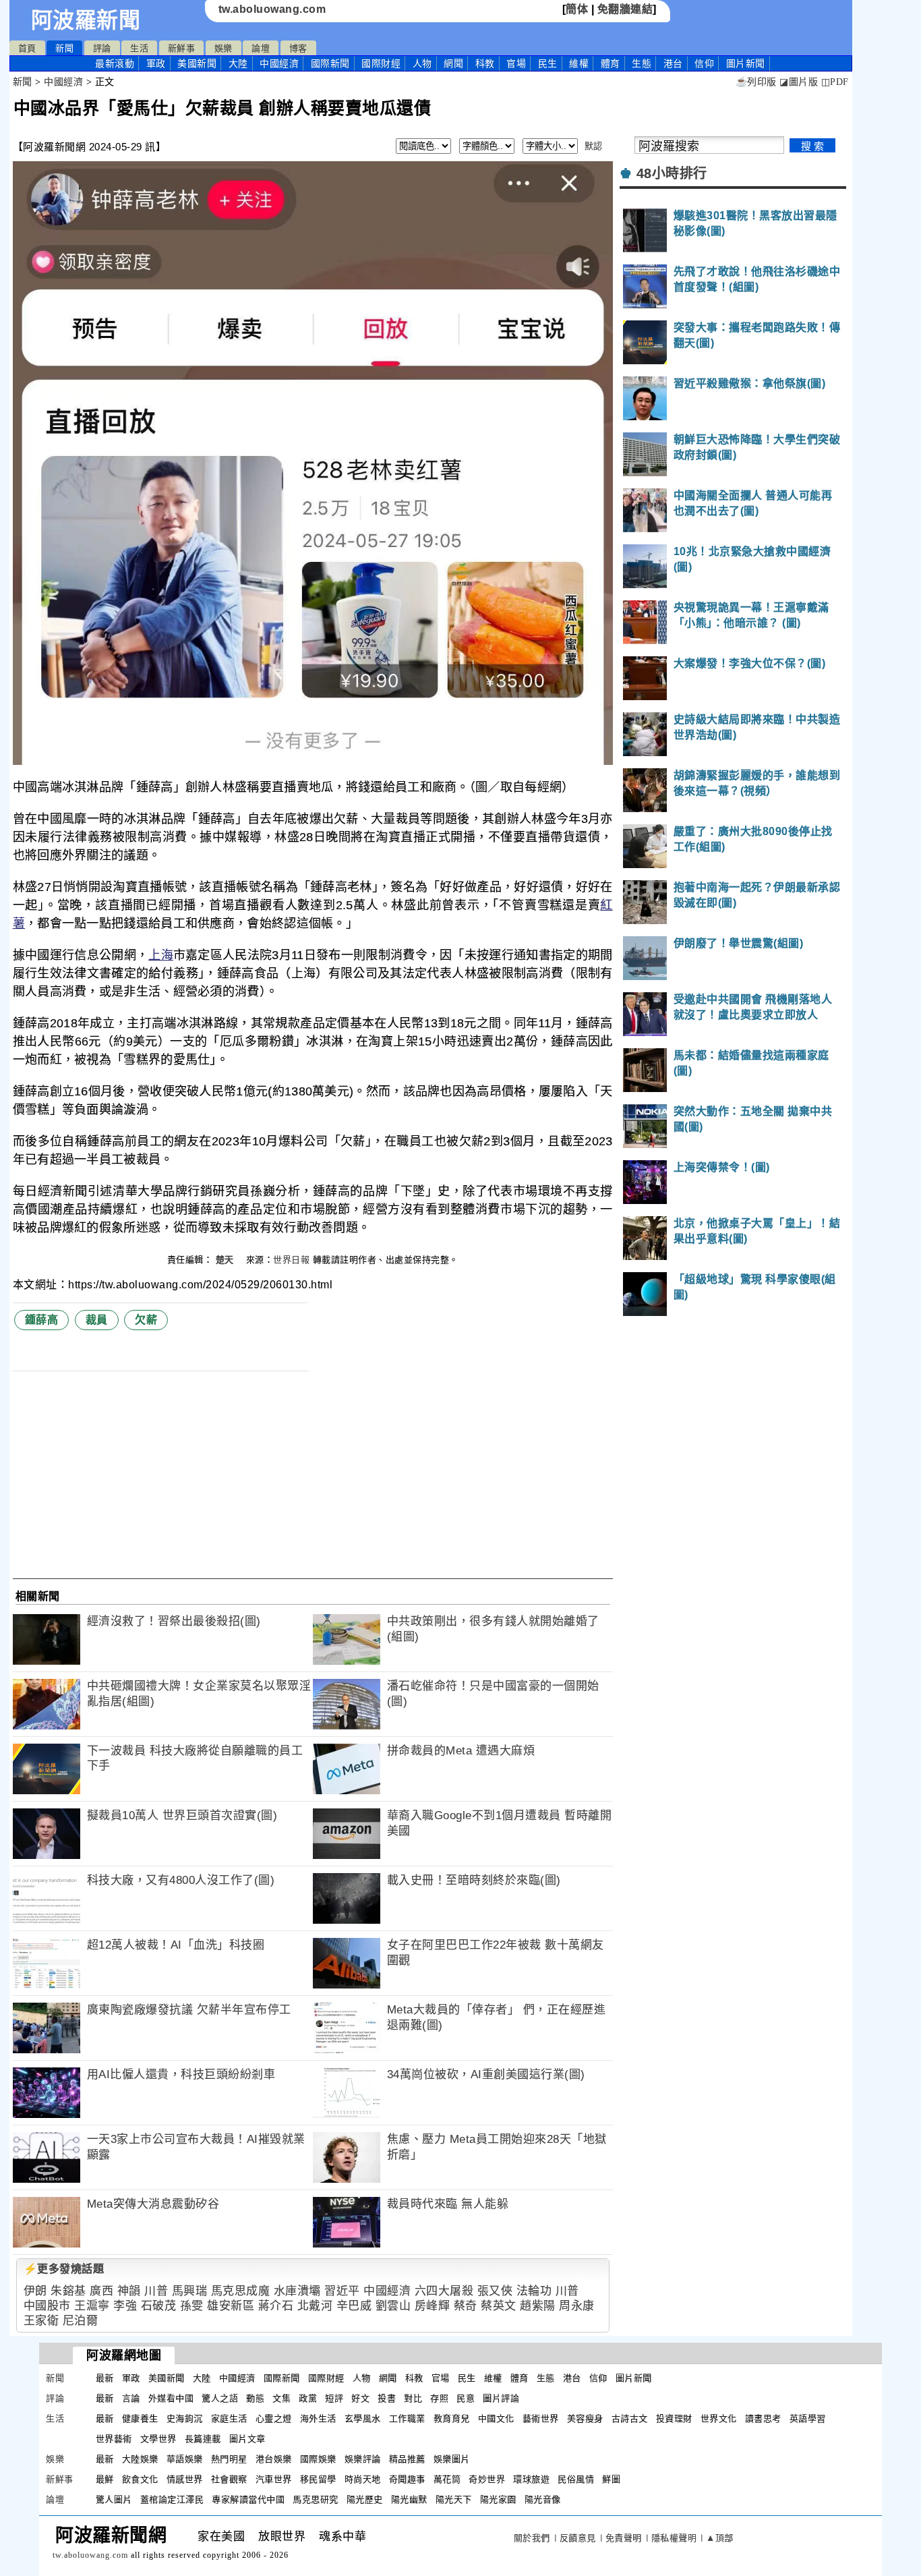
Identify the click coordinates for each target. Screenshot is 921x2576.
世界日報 (291, 1260)
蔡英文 (499, 2306)
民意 (466, 2398)
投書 (387, 2398)
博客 (298, 48)
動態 (255, 2398)
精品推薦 (407, 2459)
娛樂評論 (363, 2459)
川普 (156, 2291)
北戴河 (315, 2306)
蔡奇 (466, 2306)
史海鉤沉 (185, 2418)
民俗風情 (576, 2479)
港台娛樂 (274, 2459)
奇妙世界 (487, 2479)
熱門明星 (229, 2459)
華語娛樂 (185, 2459)
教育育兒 (452, 2418)
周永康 (577, 2306)
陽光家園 (498, 2499)
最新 (115, 63)
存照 (439, 2398)
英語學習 (808, 2418)
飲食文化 (140, 2479)
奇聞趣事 (407, 2479)
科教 (485, 63)
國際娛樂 (318, 2459)
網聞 (453, 63)
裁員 (97, 1320)
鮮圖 (611, 2479)
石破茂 (159, 2306)
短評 (334, 2398)
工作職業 (407, 2418)
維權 (579, 63)
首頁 (27, 48)
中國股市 (47, 2306)
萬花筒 (447, 2479)
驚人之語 (220, 2398)
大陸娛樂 (140, 2459)
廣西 (101, 2291)
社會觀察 (229, 2479)
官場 (516, 63)
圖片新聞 (634, 2378)
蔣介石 (276, 2306)
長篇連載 (203, 2439)
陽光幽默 (409, 2499)
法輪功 (534, 2291)
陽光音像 (543, 2499)
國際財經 (381, 63)
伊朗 (35, 2291)
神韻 (129, 2291)
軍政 (156, 63)
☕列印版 (756, 82)
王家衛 (41, 2321)
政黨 (308, 2398)
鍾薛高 (42, 1320)
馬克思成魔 (241, 2291)
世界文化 (719, 2418)
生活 (139, 48)
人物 (422, 63)
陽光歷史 (365, 2499)
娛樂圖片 (452, 2459)
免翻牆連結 (625, 9)
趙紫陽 (538, 2306)
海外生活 (318, 2418)
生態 (642, 63)
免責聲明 (624, 2538)
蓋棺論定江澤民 (172, 2499)
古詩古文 (630, 2418)
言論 (131, 2398)
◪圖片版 (799, 82)
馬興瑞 (190, 2291)
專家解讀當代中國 (248, 2499)
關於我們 (532, 2538)
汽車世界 (274, 2479)
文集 (281, 2398)
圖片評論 (501, 2398)
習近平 (342, 2291)
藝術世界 (541, 2418)
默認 (594, 146)
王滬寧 (92, 2306)
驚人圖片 (114, 2499)
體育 (611, 63)
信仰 (704, 63)
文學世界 (158, 2439)
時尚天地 (363, 2479)
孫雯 (192, 2306)
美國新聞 (197, 63)
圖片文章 (247, 2439)
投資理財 (674, 2418)
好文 (360, 2398)
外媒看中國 (171, 2398)
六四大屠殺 (444, 2291)
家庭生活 (229, 2418)
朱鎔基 (68, 2291)
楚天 (227, 1260)
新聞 (64, 48)
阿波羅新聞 (86, 20)
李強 (125, 2306)
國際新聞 (330, 63)
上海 (161, 955)
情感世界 (185, 2479)
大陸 (238, 63)
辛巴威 (354, 2306)
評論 (102, 48)
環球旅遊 (531, 2479)
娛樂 (224, 48)
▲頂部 (720, 2538)
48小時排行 (672, 173)
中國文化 (496, 2418)
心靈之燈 (274, 2418)
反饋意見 (578, 2538)
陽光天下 (454, 2499)
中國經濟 (279, 63)
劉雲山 (393, 2306)
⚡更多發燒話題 (64, 2269)
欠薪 (146, 1320)
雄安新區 (231, 2306)
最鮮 (105, 2479)
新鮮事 (182, 48)
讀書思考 (763, 2418)
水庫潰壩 (297, 2291)
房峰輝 (433, 2306)
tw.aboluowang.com (272, 9)
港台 (673, 63)
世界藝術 (114, 2439)
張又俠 (495, 2291)
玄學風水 (363, 2418)
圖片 (746, 63)
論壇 (261, 48)
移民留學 (318, 2479)
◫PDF (835, 82)
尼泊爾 (81, 2321)
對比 (413, 2398)
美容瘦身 (585, 2418)
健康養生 (140, 2418)
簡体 (577, 9)
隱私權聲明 (674, 2538)
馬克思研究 (316, 2499)
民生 (548, 63)
